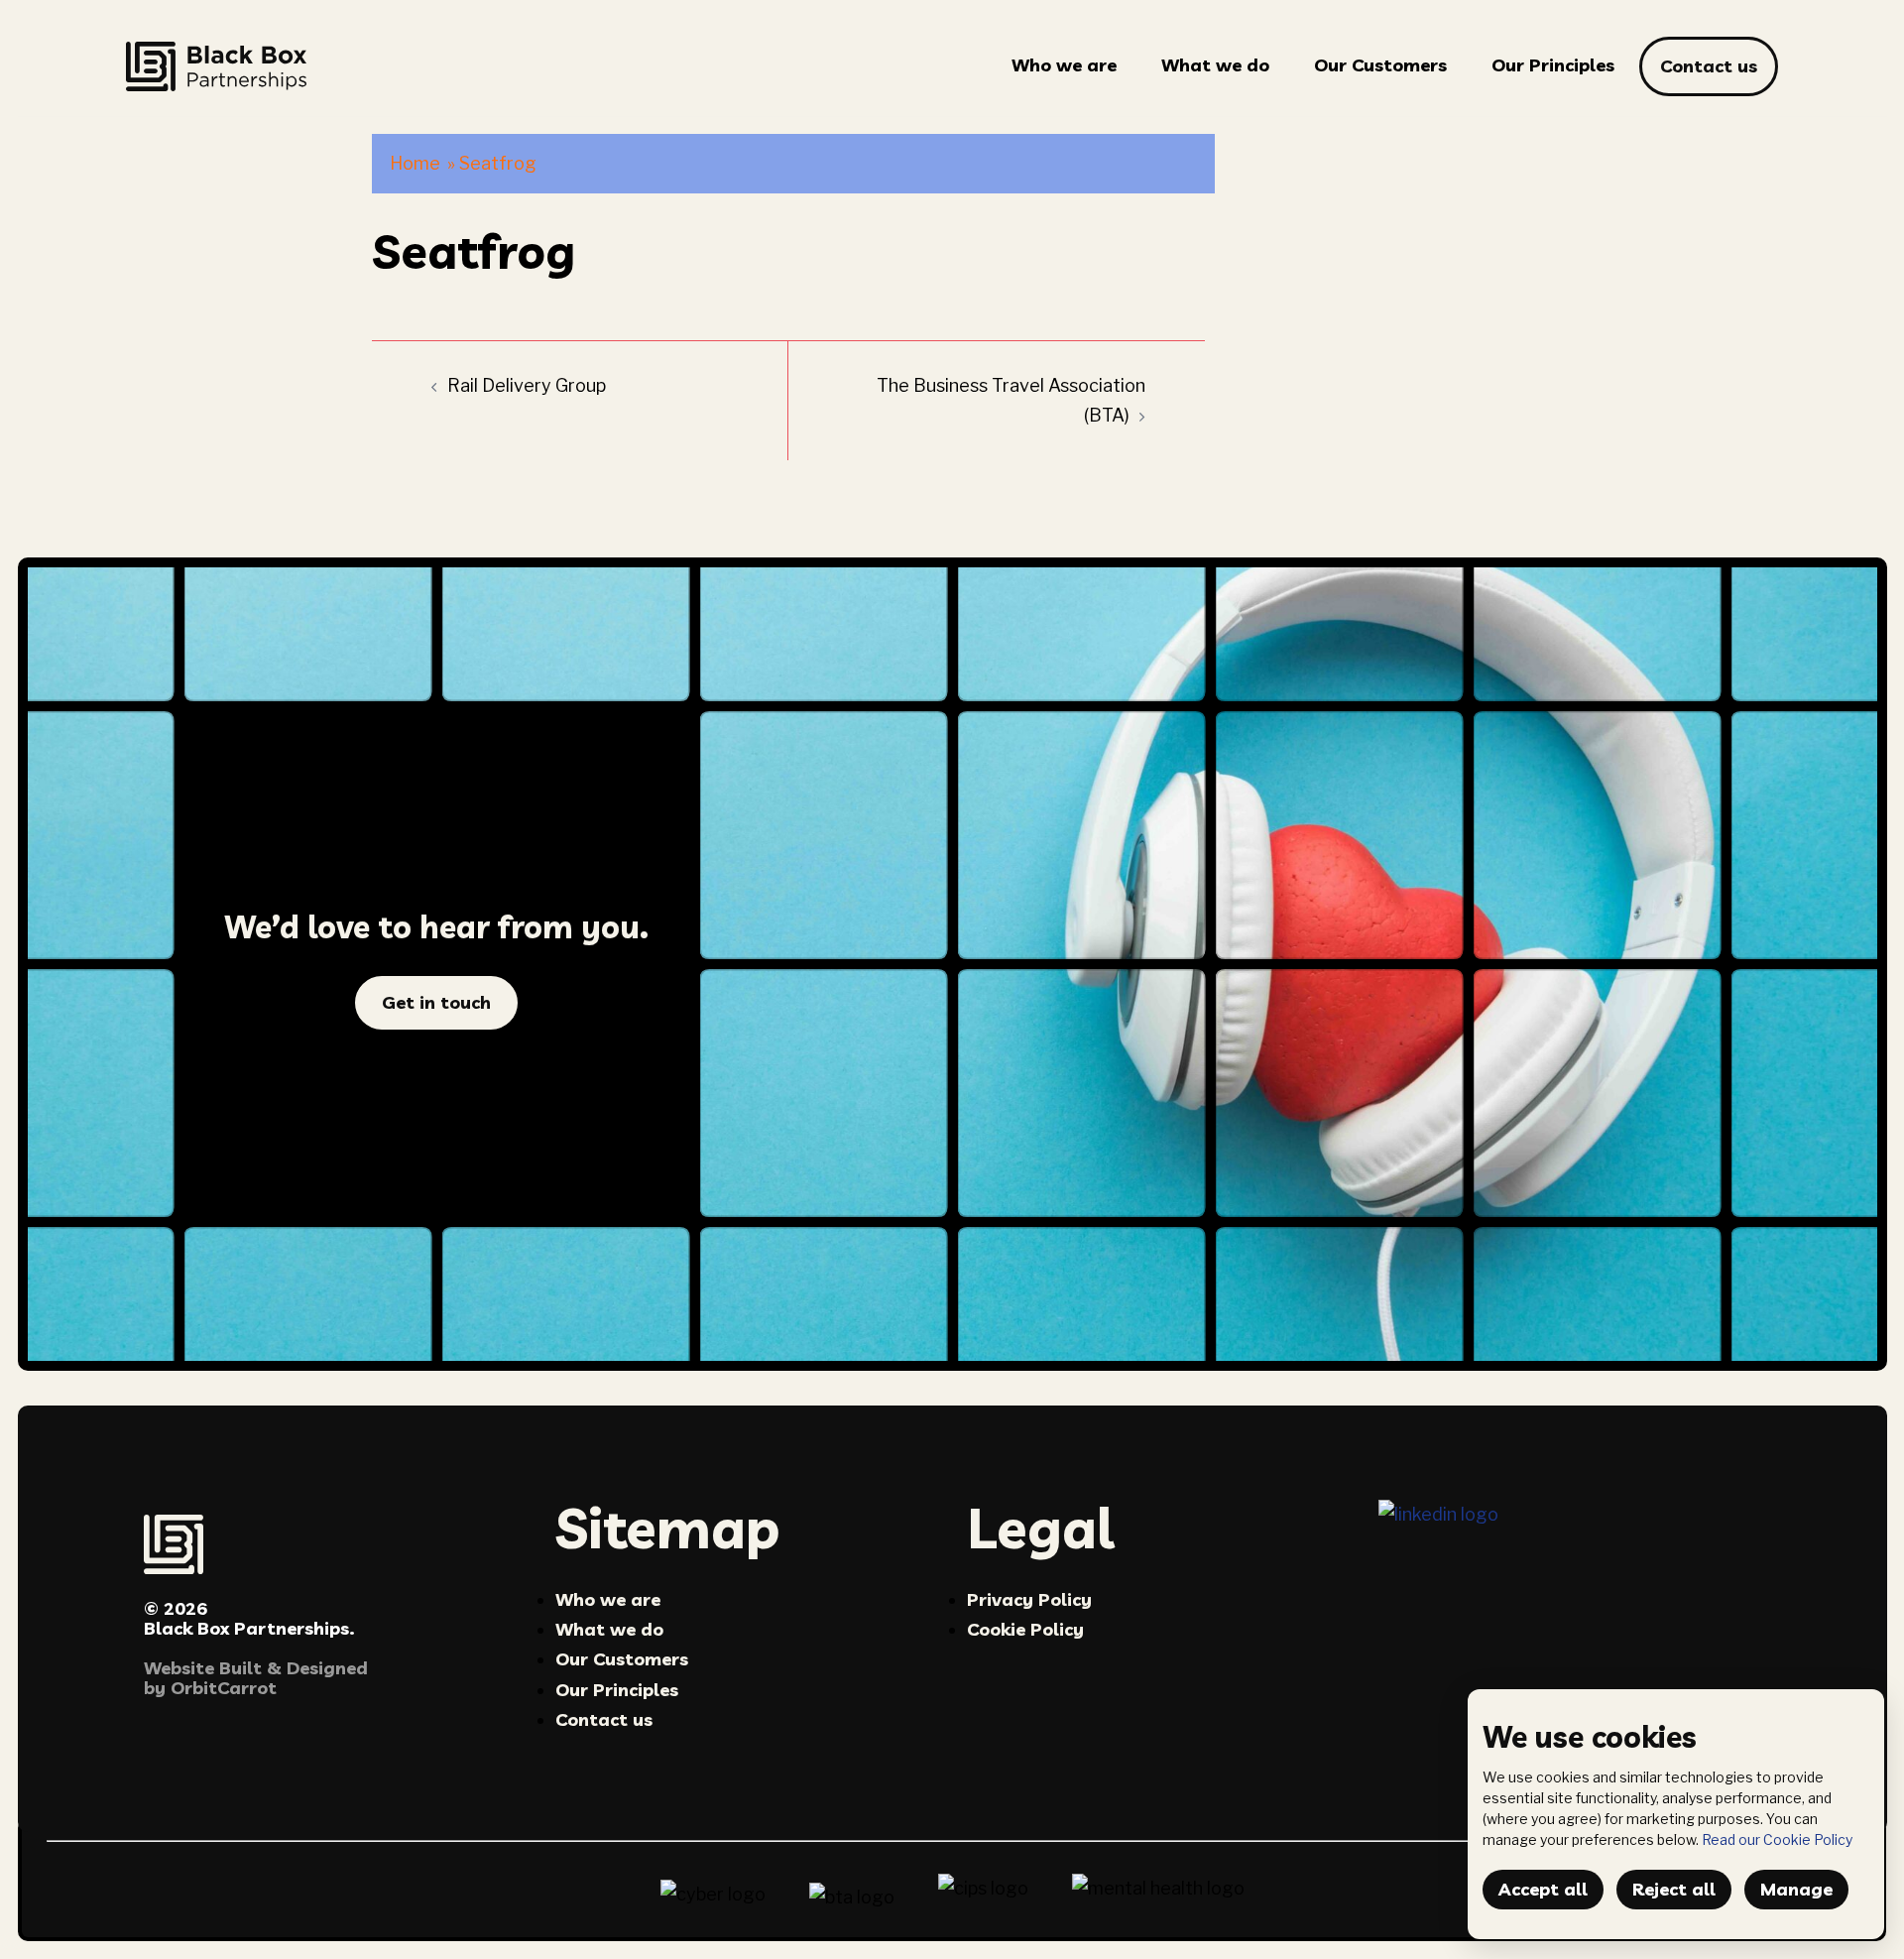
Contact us (1709, 66)
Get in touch (436, 1002)
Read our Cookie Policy (1777, 1839)
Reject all (1674, 1889)
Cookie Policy (1025, 1629)
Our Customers (1380, 65)
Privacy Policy (1029, 1599)
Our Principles (1553, 65)
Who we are (1064, 65)
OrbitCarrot (224, 1688)
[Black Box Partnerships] (216, 65)
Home (415, 163)
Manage (1796, 1889)
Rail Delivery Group (527, 385)
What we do (1215, 65)
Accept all (1543, 1889)
